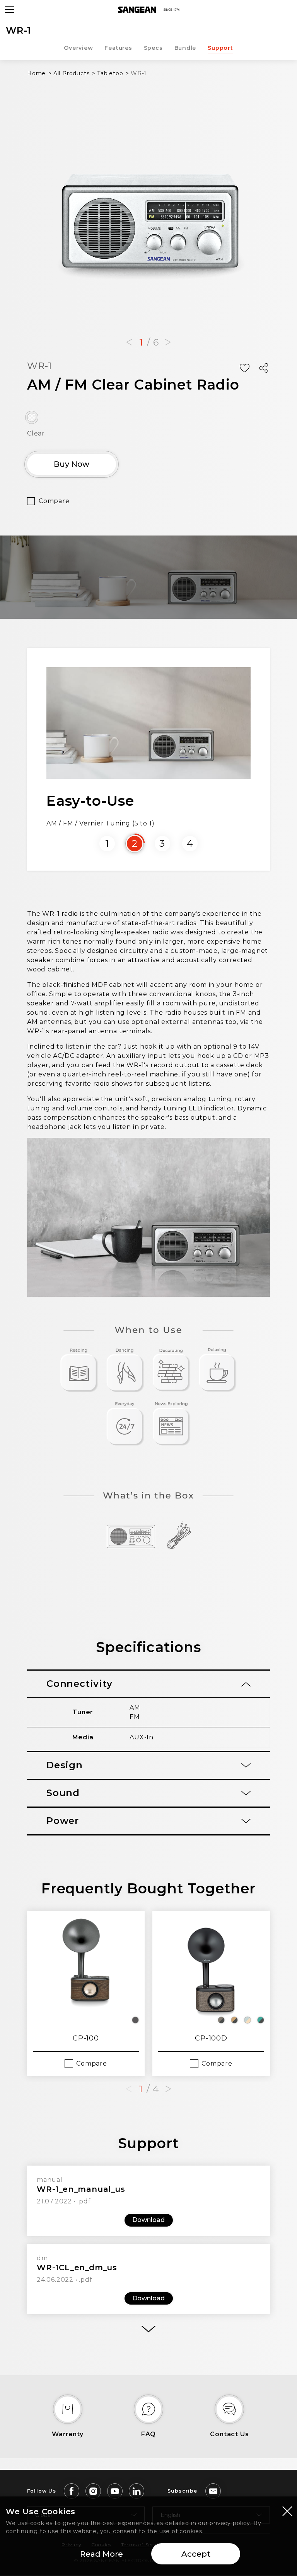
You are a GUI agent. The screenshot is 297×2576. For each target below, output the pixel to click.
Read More (102, 2554)
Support (220, 48)
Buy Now (72, 464)
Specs (153, 48)
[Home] (148, 10)
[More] (148, 2329)
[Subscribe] (213, 2491)
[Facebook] (72, 2491)
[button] (129, 342)
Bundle (185, 48)
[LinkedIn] (137, 2491)
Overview (78, 48)
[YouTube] (115, 2491)
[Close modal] (287, 2511)
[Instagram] (93, 2491)
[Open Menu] (10, 10)
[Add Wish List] (244, 368)
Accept (196, 2554)
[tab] (148, 1684)
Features (118, 48)
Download (148, 2220)
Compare (54, 501)
